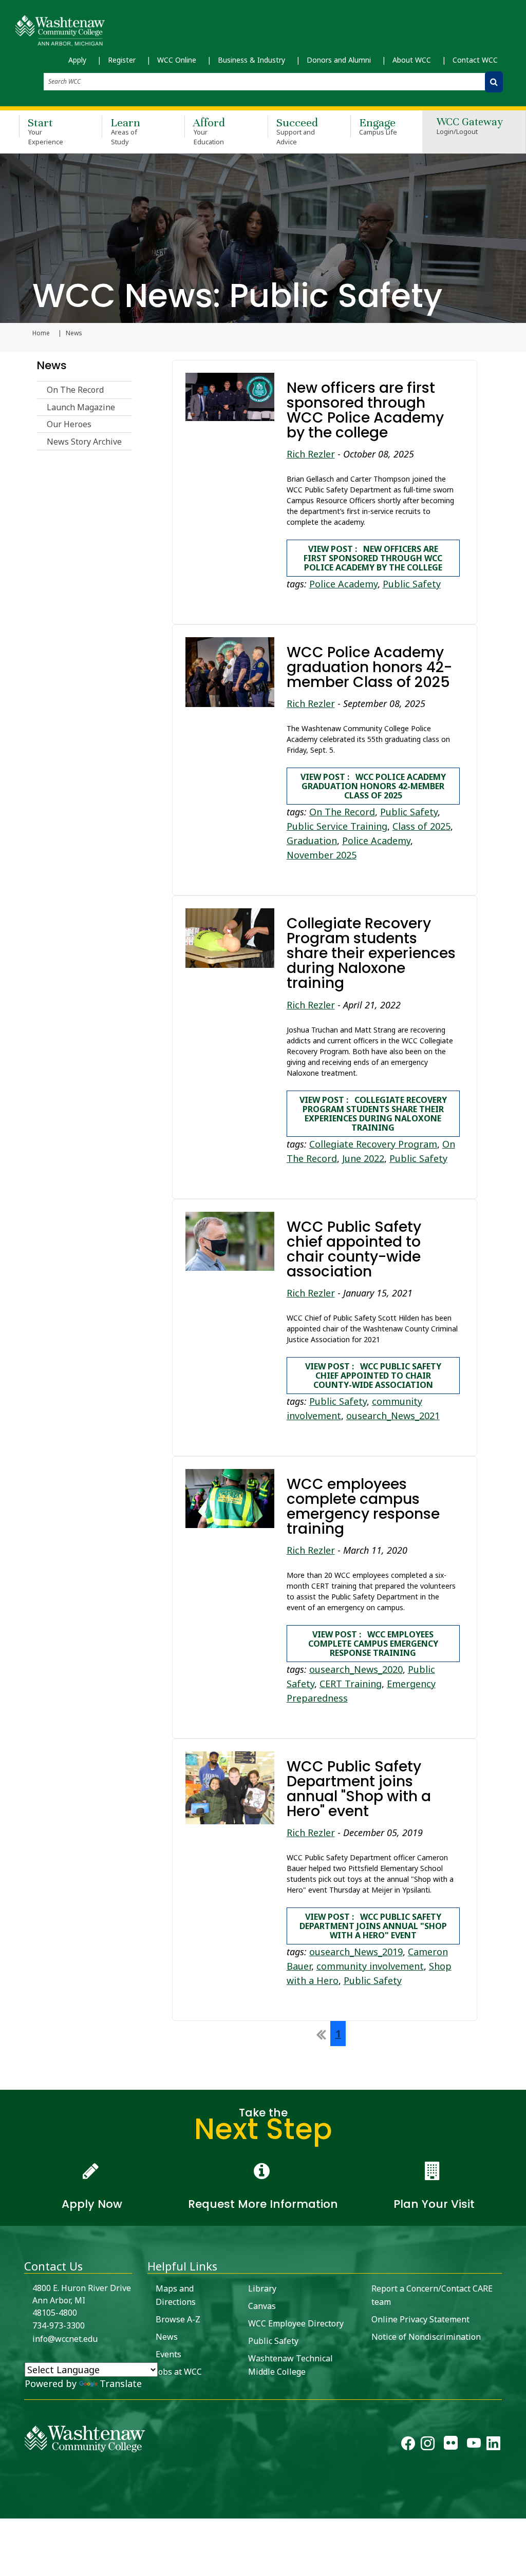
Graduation (312, 841)
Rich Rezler (311, 454)
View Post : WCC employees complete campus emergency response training (373, 1644)
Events (168, 2354)
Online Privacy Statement (420, 2319)
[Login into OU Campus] (6, 2510)
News (52, 365)
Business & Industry (251, 60)
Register (122, 60)
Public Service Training (337, 826)
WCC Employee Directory (296, 2323)
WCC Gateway (470, 127)
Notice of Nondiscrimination (426, 2337)
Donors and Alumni (339, 60)
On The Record (75, 390)
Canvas (262, 2306)
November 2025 (322, 855)
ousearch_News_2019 (356, 1952)
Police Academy (343, 584)
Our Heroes (69, 424)
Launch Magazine (81, 407)
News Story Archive (84, 442)
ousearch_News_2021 (393, 1416)
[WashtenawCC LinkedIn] (493, 2446)
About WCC (412, 60)
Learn (125, 131)
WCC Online (177, 60)
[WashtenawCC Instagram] (428, 2446)
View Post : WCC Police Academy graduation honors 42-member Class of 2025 (373, 786)
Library (262, 2288)
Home (41, 333)
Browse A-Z (178, 2319)
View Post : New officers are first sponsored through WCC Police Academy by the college (373, 558)
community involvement (370, 1966)
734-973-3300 (59, 2325)
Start (45, 131)
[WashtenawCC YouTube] (474, 2446)
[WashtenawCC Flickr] (451, 2446)
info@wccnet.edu (65, 2339)
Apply (77, 60)
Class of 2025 (421, 826)
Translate (121, 2383)
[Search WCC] (494, 82)
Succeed (297, 131)
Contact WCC (475, 60)
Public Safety (412, 584)
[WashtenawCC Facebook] (408, 2446)
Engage (378, 126)
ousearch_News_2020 (356, 1669)
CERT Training (351, 1684)
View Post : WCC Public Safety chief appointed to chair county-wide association (373, 1376)
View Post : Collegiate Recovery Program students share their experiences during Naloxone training (373, 1114)
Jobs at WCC (179, 2372)
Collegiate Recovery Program (373, 1144)
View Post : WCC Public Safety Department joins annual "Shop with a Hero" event (373, 1926)
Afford (209, 131)
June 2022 (363, 1158)
